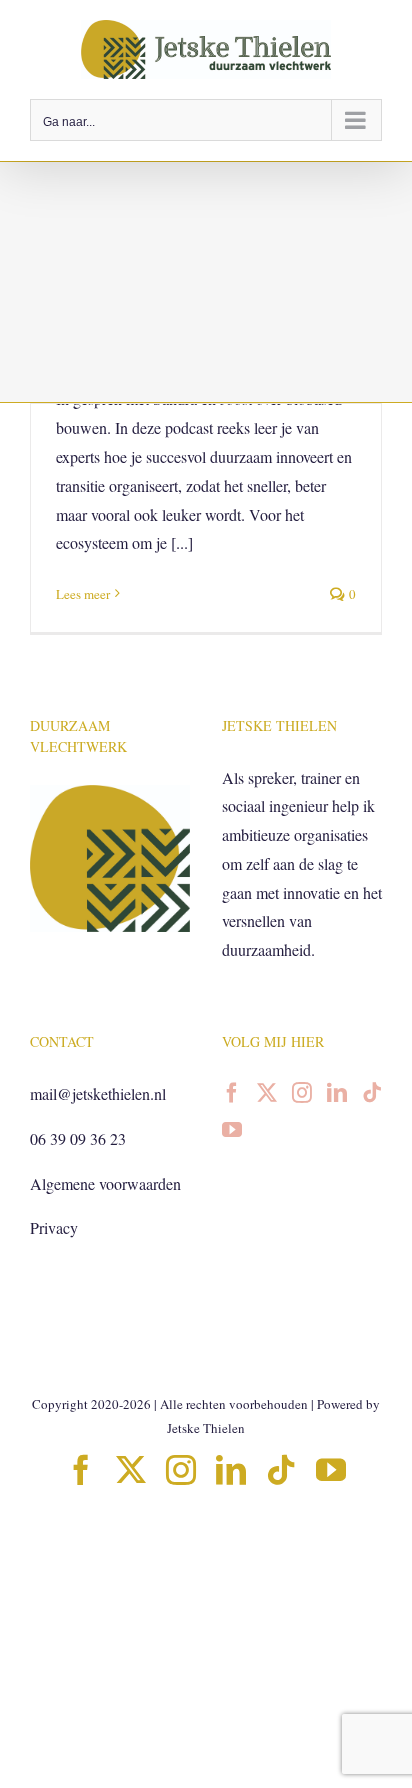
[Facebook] (232, 1093)
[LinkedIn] (337, 1093)
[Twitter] (267, 1093)
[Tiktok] (372, 1093)
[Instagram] (302, 1093)
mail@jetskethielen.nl (98, 1093)
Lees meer (83, 594)
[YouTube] (232, 1130)
